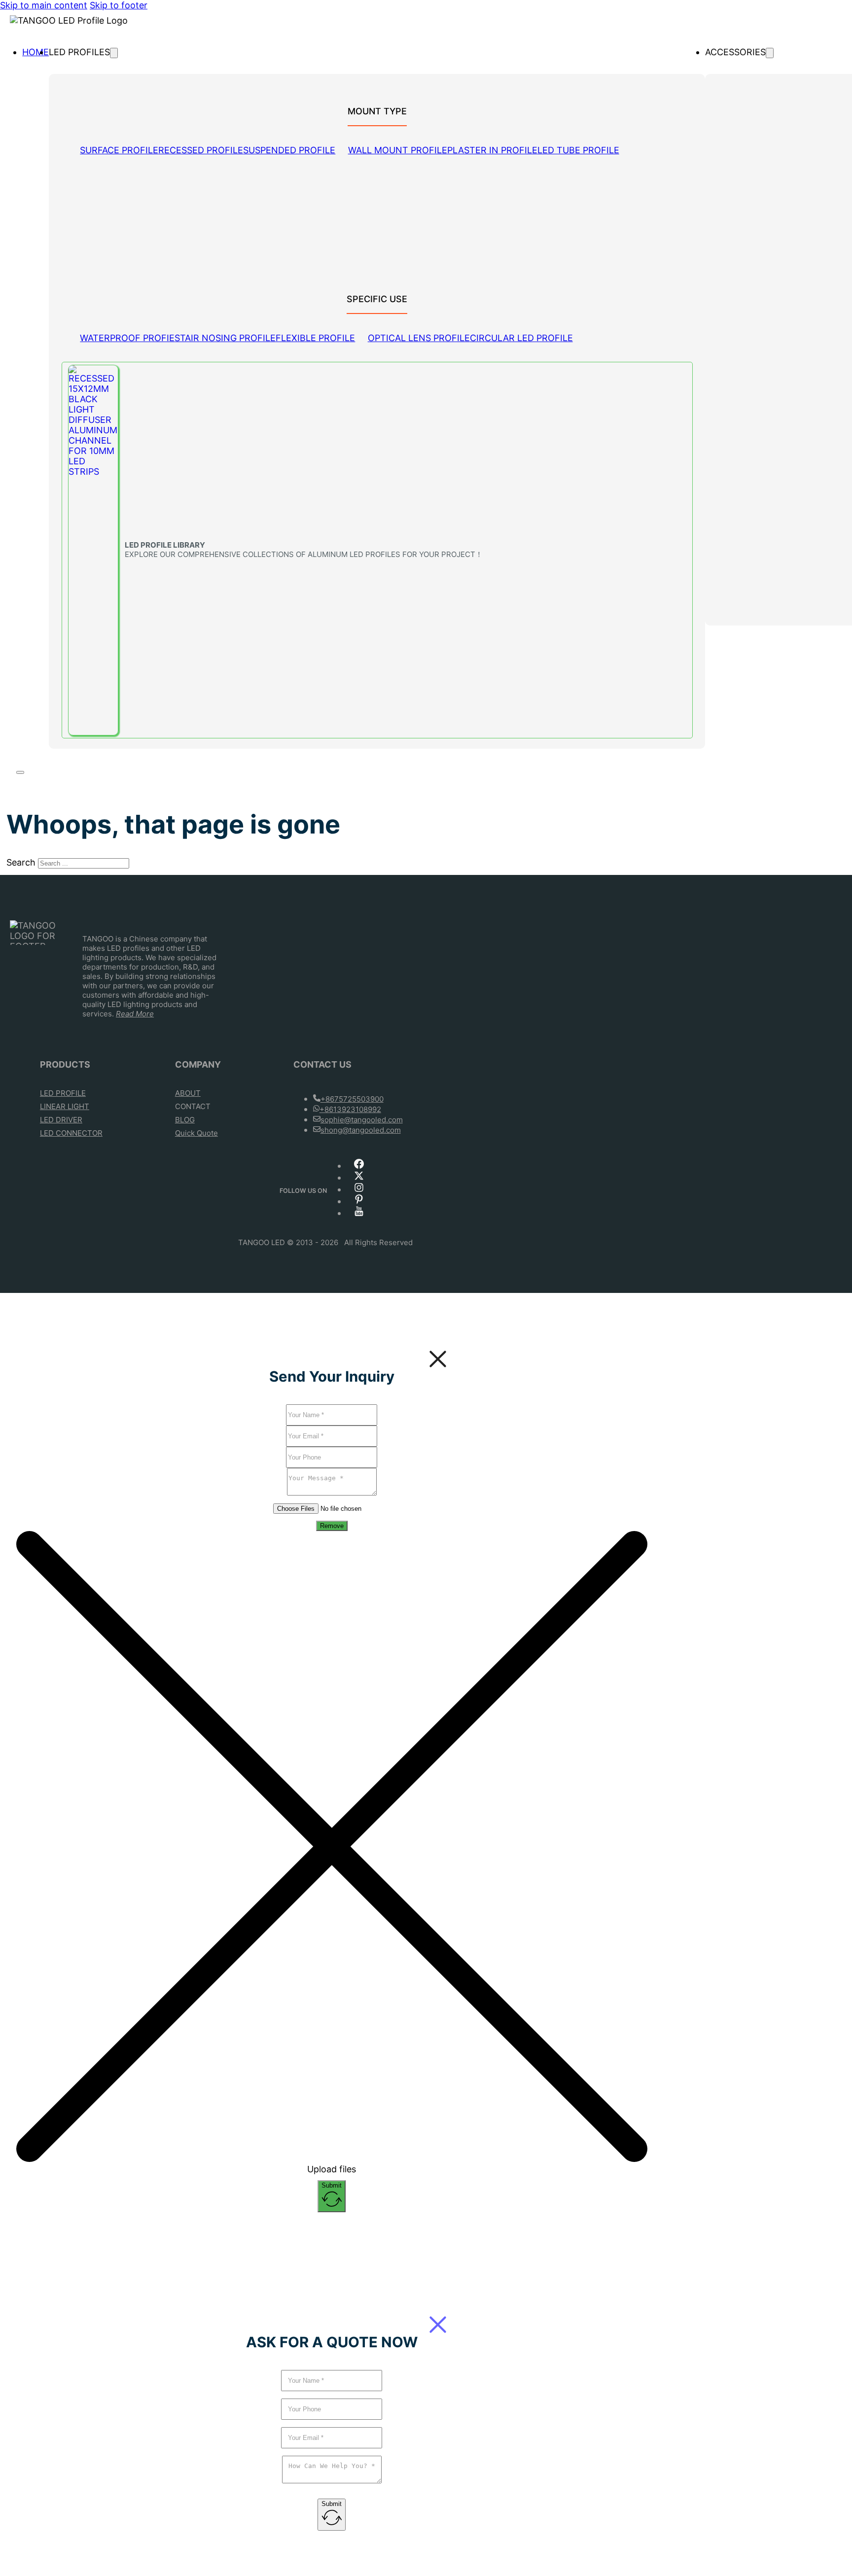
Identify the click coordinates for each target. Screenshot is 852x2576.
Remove (332, 1526)
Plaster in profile (492, 150)
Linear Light (65, 1106)
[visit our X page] (359, 1178)
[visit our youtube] (359, 1214)
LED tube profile (578, 150)
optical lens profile (419, 338)
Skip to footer (119, 5)
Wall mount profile (398, 150)
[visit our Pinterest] (359, 1202)
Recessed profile (201, 150)
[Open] (20, 772)
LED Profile (63, 1093)
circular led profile (521, 338)
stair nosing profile (225, 338)
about (188, 1093)
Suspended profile (289, 150)
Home (35, 52)
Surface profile (119, 150)
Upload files (332, 2169)
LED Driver (61, 1120)
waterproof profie (127, 338)
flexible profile (315, 338)
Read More (135, 1014)
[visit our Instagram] (359, 1190)
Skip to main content (44, 5)
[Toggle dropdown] (114, 53)
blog (185, 1120)
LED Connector (71, 1133)
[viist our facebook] (359, 1166)
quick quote (196, 1133)
